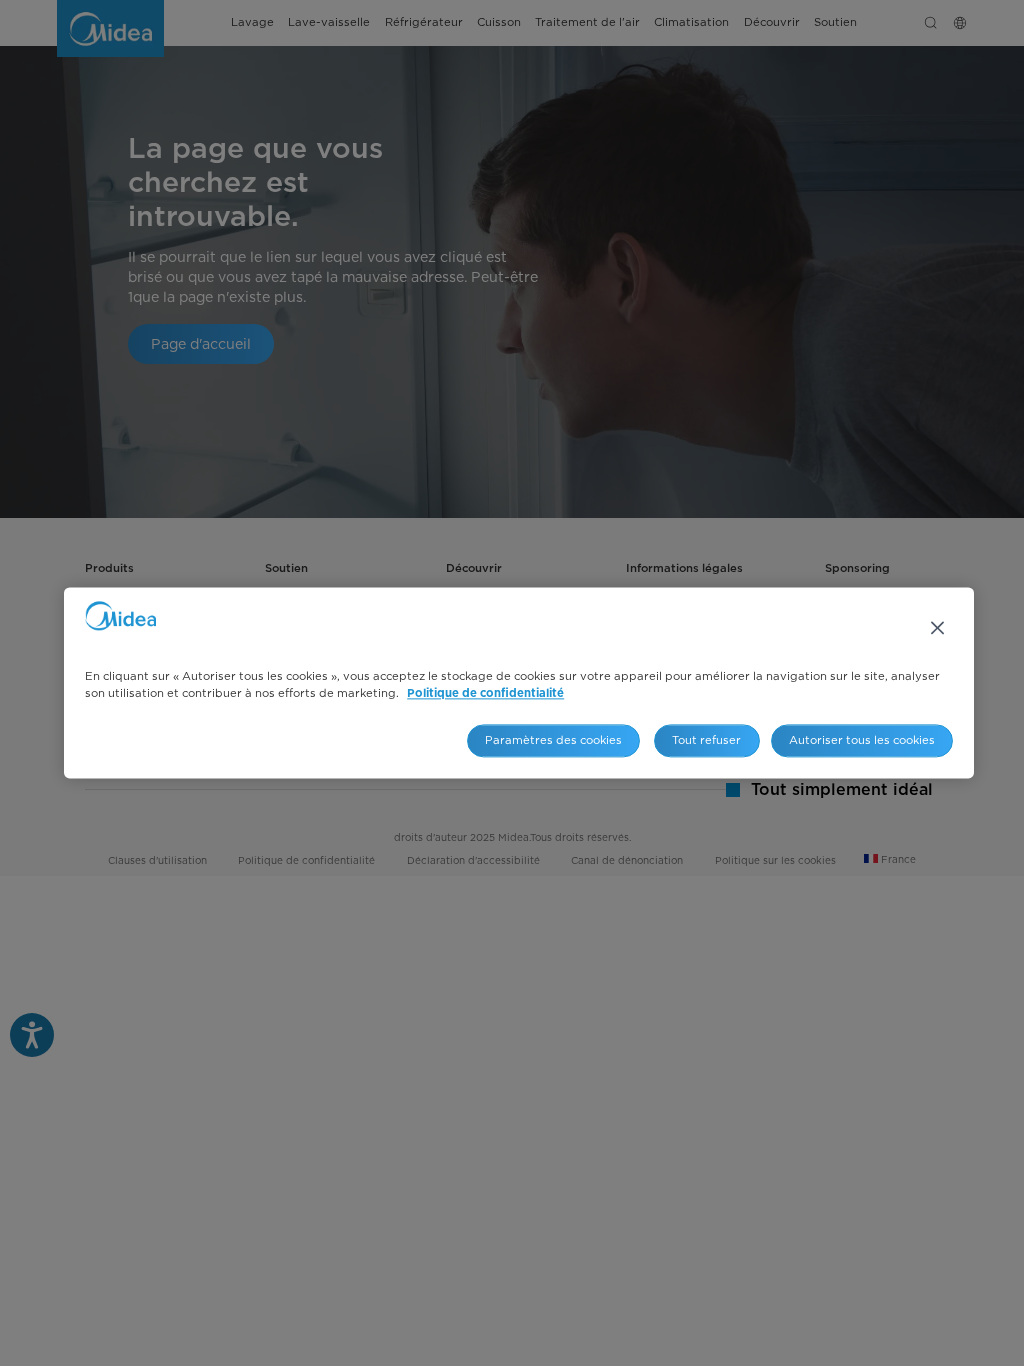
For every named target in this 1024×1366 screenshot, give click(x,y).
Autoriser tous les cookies (862, 740)
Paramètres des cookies (553, 740)
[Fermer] (938, 628)
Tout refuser (706, 740)
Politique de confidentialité (485, 694)
